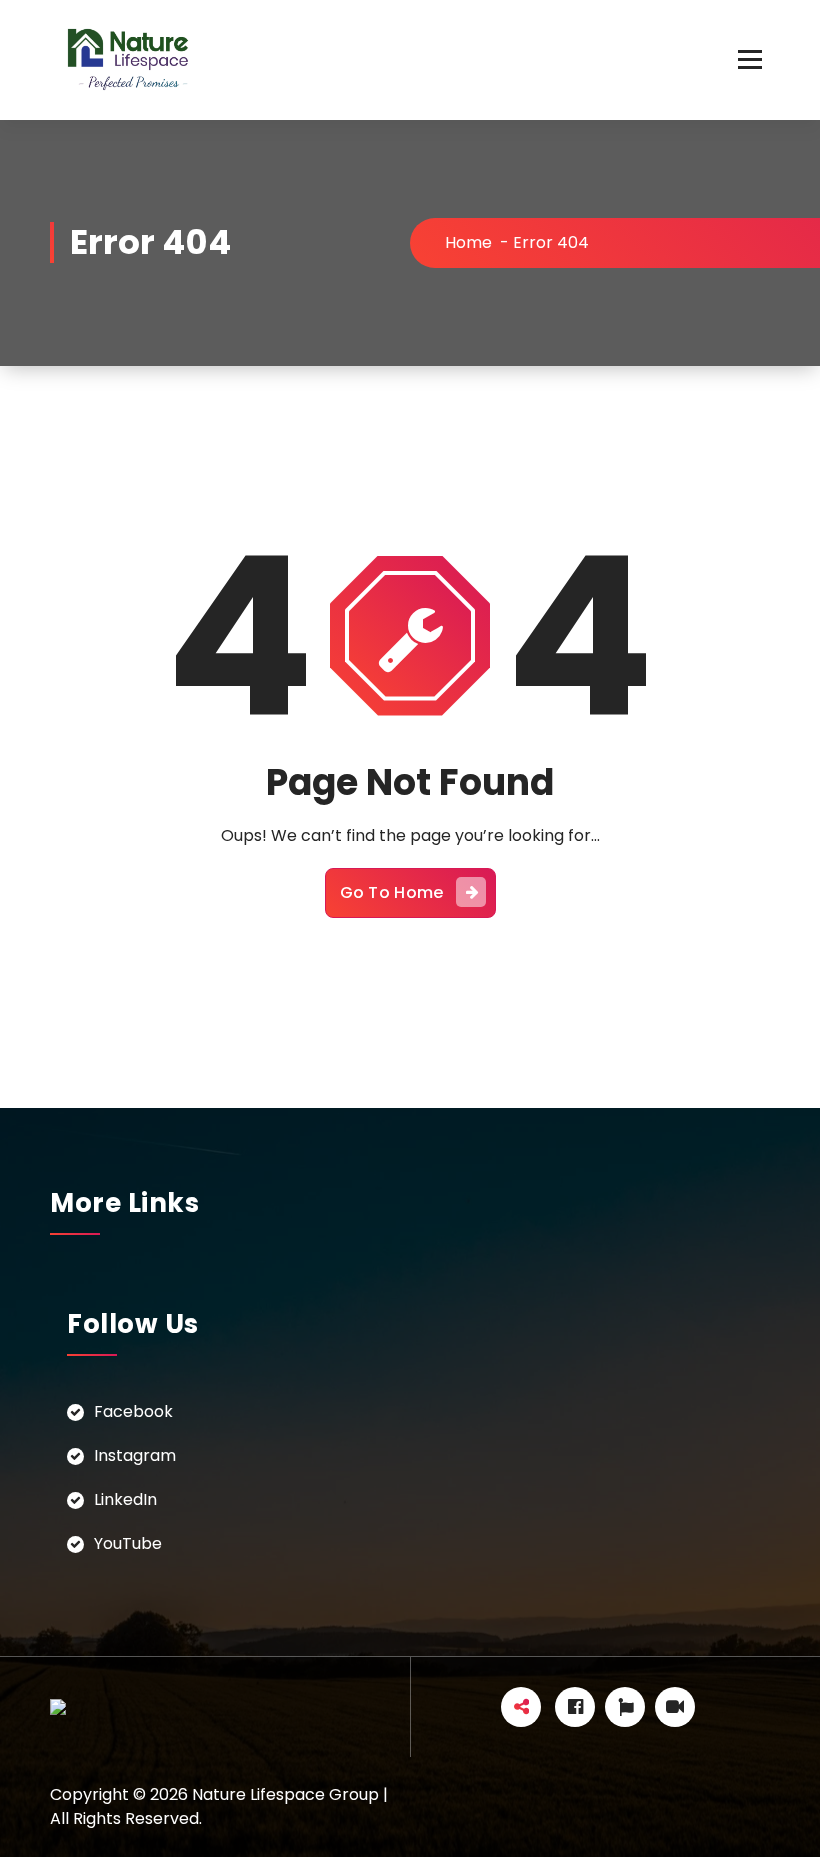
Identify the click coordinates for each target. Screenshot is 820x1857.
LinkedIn (125, 1499)
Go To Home (392, 892)
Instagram (135, 1455)
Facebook (133, 1411)
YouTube (128, 1543)
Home (468, 242)
